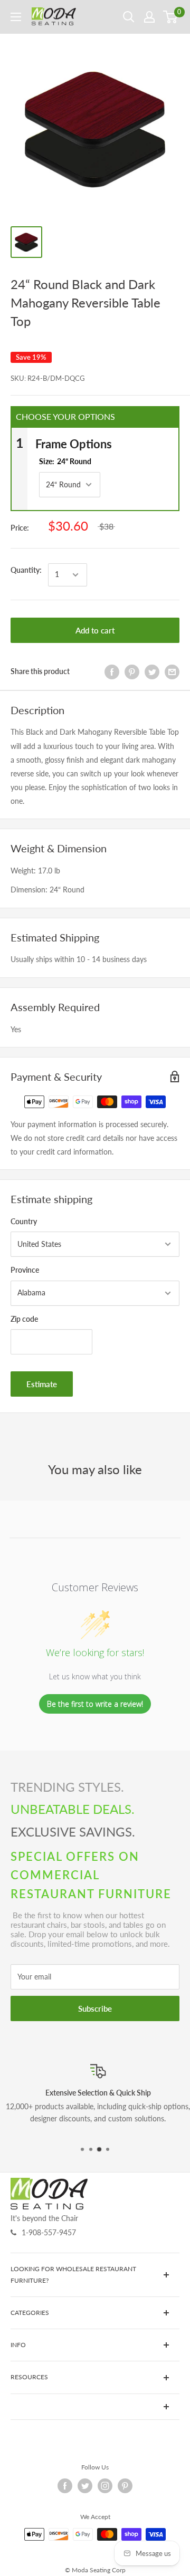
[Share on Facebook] (112, 671)
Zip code (24, 1319)
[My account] (149, 17)
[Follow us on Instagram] (105, 2486)
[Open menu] (16, 17)
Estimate (42, 1384)
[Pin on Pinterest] (132, 671)
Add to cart (95, 630)
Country (24, 1221)
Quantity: (26, 570)
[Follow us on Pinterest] (125, 2486)
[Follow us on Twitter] (85, 2486)
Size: (65, 461)
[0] (171, 17)
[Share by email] (172, 671)
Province (25, 1270)
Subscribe (95, 2008)
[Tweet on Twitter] (152, 671)
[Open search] (129, 17)
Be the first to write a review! (95, 1704)
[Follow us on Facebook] (65, 2486)
